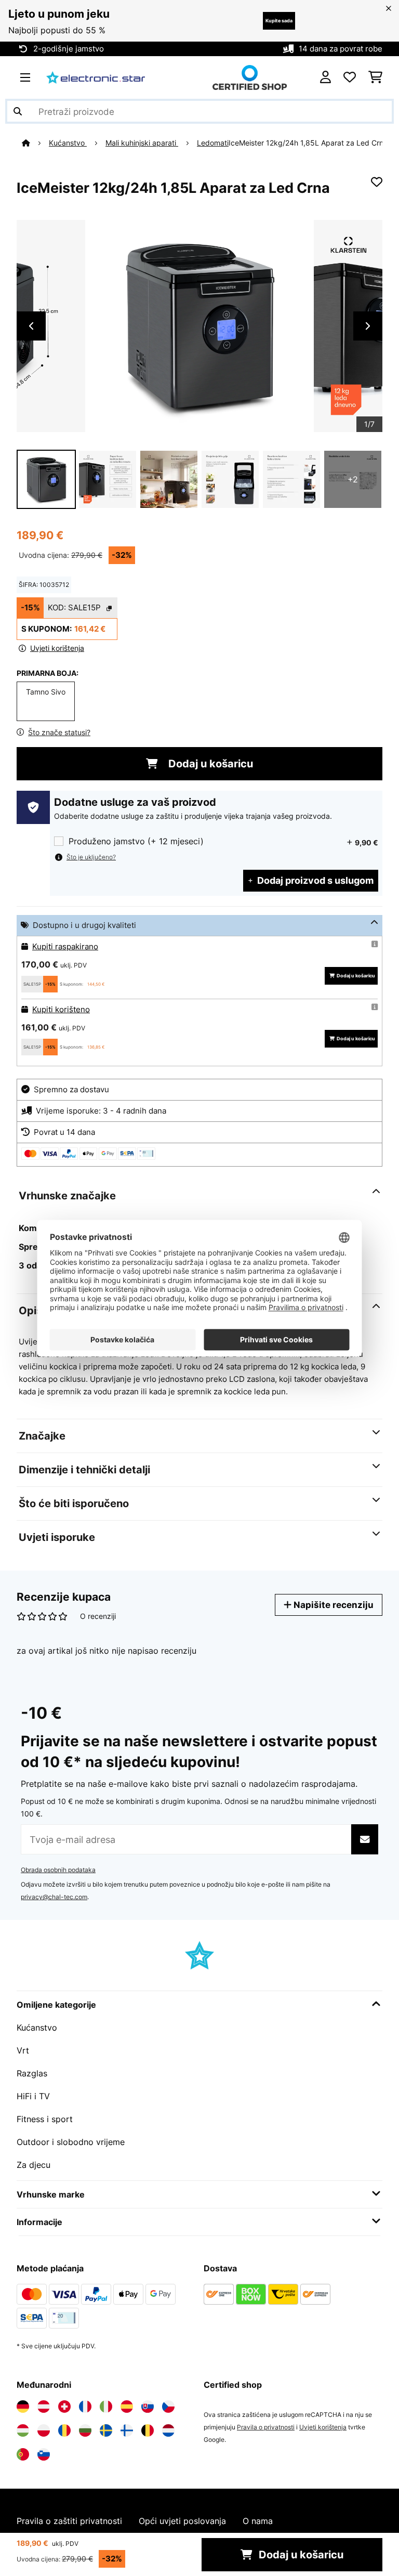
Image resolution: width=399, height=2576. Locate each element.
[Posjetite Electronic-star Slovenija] (44, 2454)
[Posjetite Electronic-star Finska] (127, 2430)
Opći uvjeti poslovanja (182, 2521)
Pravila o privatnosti (266, 2427)
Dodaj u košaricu (209, 764)
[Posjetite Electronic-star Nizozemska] (168, 2430)
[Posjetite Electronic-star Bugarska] (85, 2430)
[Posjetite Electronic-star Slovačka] (148, 2407)
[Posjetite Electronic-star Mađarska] (23, 2430)
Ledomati (213, 143)
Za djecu (34, 2165)
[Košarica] (375, 77)
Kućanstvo (68, 143)
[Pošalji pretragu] (18, 111)
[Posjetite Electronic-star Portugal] (23, 2454)
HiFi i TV (33, 2096)
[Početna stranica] (35, 143)
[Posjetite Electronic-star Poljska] (44, 2430)
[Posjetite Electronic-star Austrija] (44, 2407)
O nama (258, 2521)
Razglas (32, 2073)
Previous (31, 326)
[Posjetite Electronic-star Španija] (127, 2407)
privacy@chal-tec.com (54, 1897)
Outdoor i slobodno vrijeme (71, 2142)
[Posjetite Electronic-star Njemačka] (23, 2407)
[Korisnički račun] (325, 77)
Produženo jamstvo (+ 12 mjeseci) (136, 841)
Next (368, 326)
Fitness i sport (45, 2119)
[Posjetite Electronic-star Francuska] (85, 2407)
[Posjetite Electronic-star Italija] (106, 2407)
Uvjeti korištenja (323, 2427)
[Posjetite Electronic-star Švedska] (106, 2430)
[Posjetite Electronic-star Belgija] (148, 2430)
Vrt (23, 2050)
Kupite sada (279, 21)
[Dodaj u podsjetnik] (377, 182)
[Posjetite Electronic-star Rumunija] (64, 2430)
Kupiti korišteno (61, 1010)
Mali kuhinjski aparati (142, 143)
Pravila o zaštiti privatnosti (69, 2521)
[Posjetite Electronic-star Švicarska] (64, 2407)
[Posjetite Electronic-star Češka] (168, 2407)
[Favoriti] (350, 77)
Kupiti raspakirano (65, 947)
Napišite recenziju (332, 1605)
